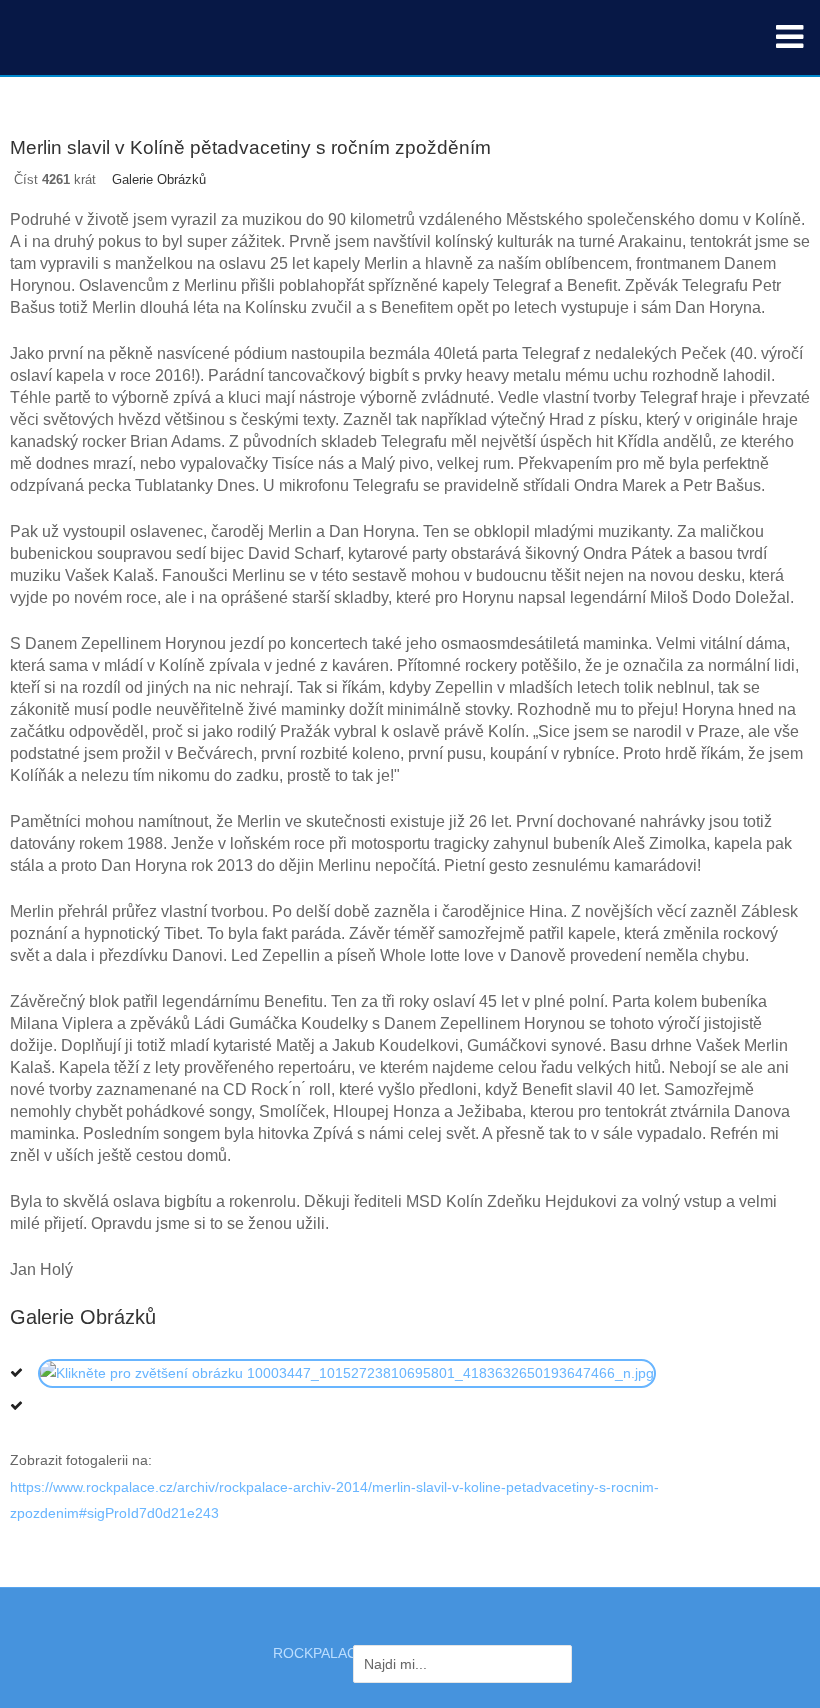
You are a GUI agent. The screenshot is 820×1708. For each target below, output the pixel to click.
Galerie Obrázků (159, 179)
